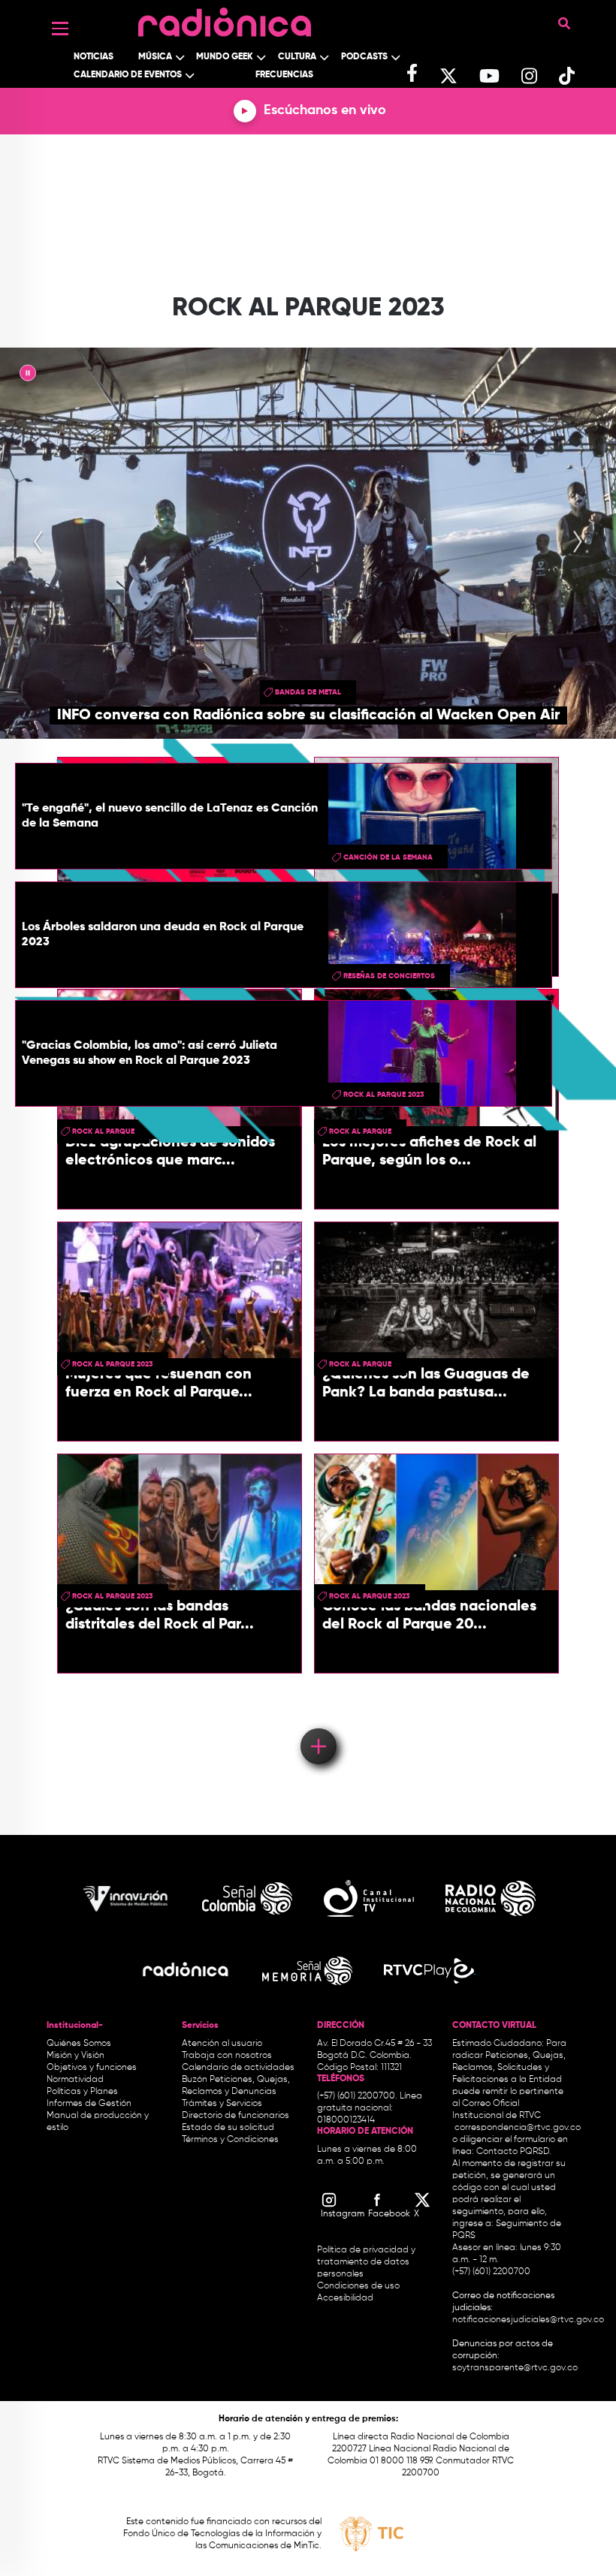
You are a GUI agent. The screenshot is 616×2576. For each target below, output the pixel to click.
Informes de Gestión (89, 2104)
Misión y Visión (75, 2056)
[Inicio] (225, 18)
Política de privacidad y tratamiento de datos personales (366, 2262)
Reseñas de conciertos (389, 976)
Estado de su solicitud (228, 2128)
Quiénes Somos (79, 2044)
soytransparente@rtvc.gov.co (515, 2368)
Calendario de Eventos (128, 75)
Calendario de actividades (238, 2068)
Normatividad (75, 2080)
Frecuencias (284, 75)
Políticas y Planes (82, 2092)
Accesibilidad (346, 2298)
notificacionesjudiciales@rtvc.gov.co (528, 2320)
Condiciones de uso (358, 2286)
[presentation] (38, 543)
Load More (317, 1725)
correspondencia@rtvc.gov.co (518, 2128)
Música (155, 57)
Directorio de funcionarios (236, 2116)
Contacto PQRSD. (514, 2152)
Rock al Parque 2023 (384, 1095)
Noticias (94, 57)
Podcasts (364, 57)
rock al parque (360, 1364)
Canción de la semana (388, 857)
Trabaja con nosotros (227, 2056)
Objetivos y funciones (92, 2068)
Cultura (297, 57)
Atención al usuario (222, 2044)
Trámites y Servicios (222, 2104)
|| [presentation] (28, 375)
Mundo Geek (225, 57)
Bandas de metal (308, 692)
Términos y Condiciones (230, 2140)
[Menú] (60, 29)
